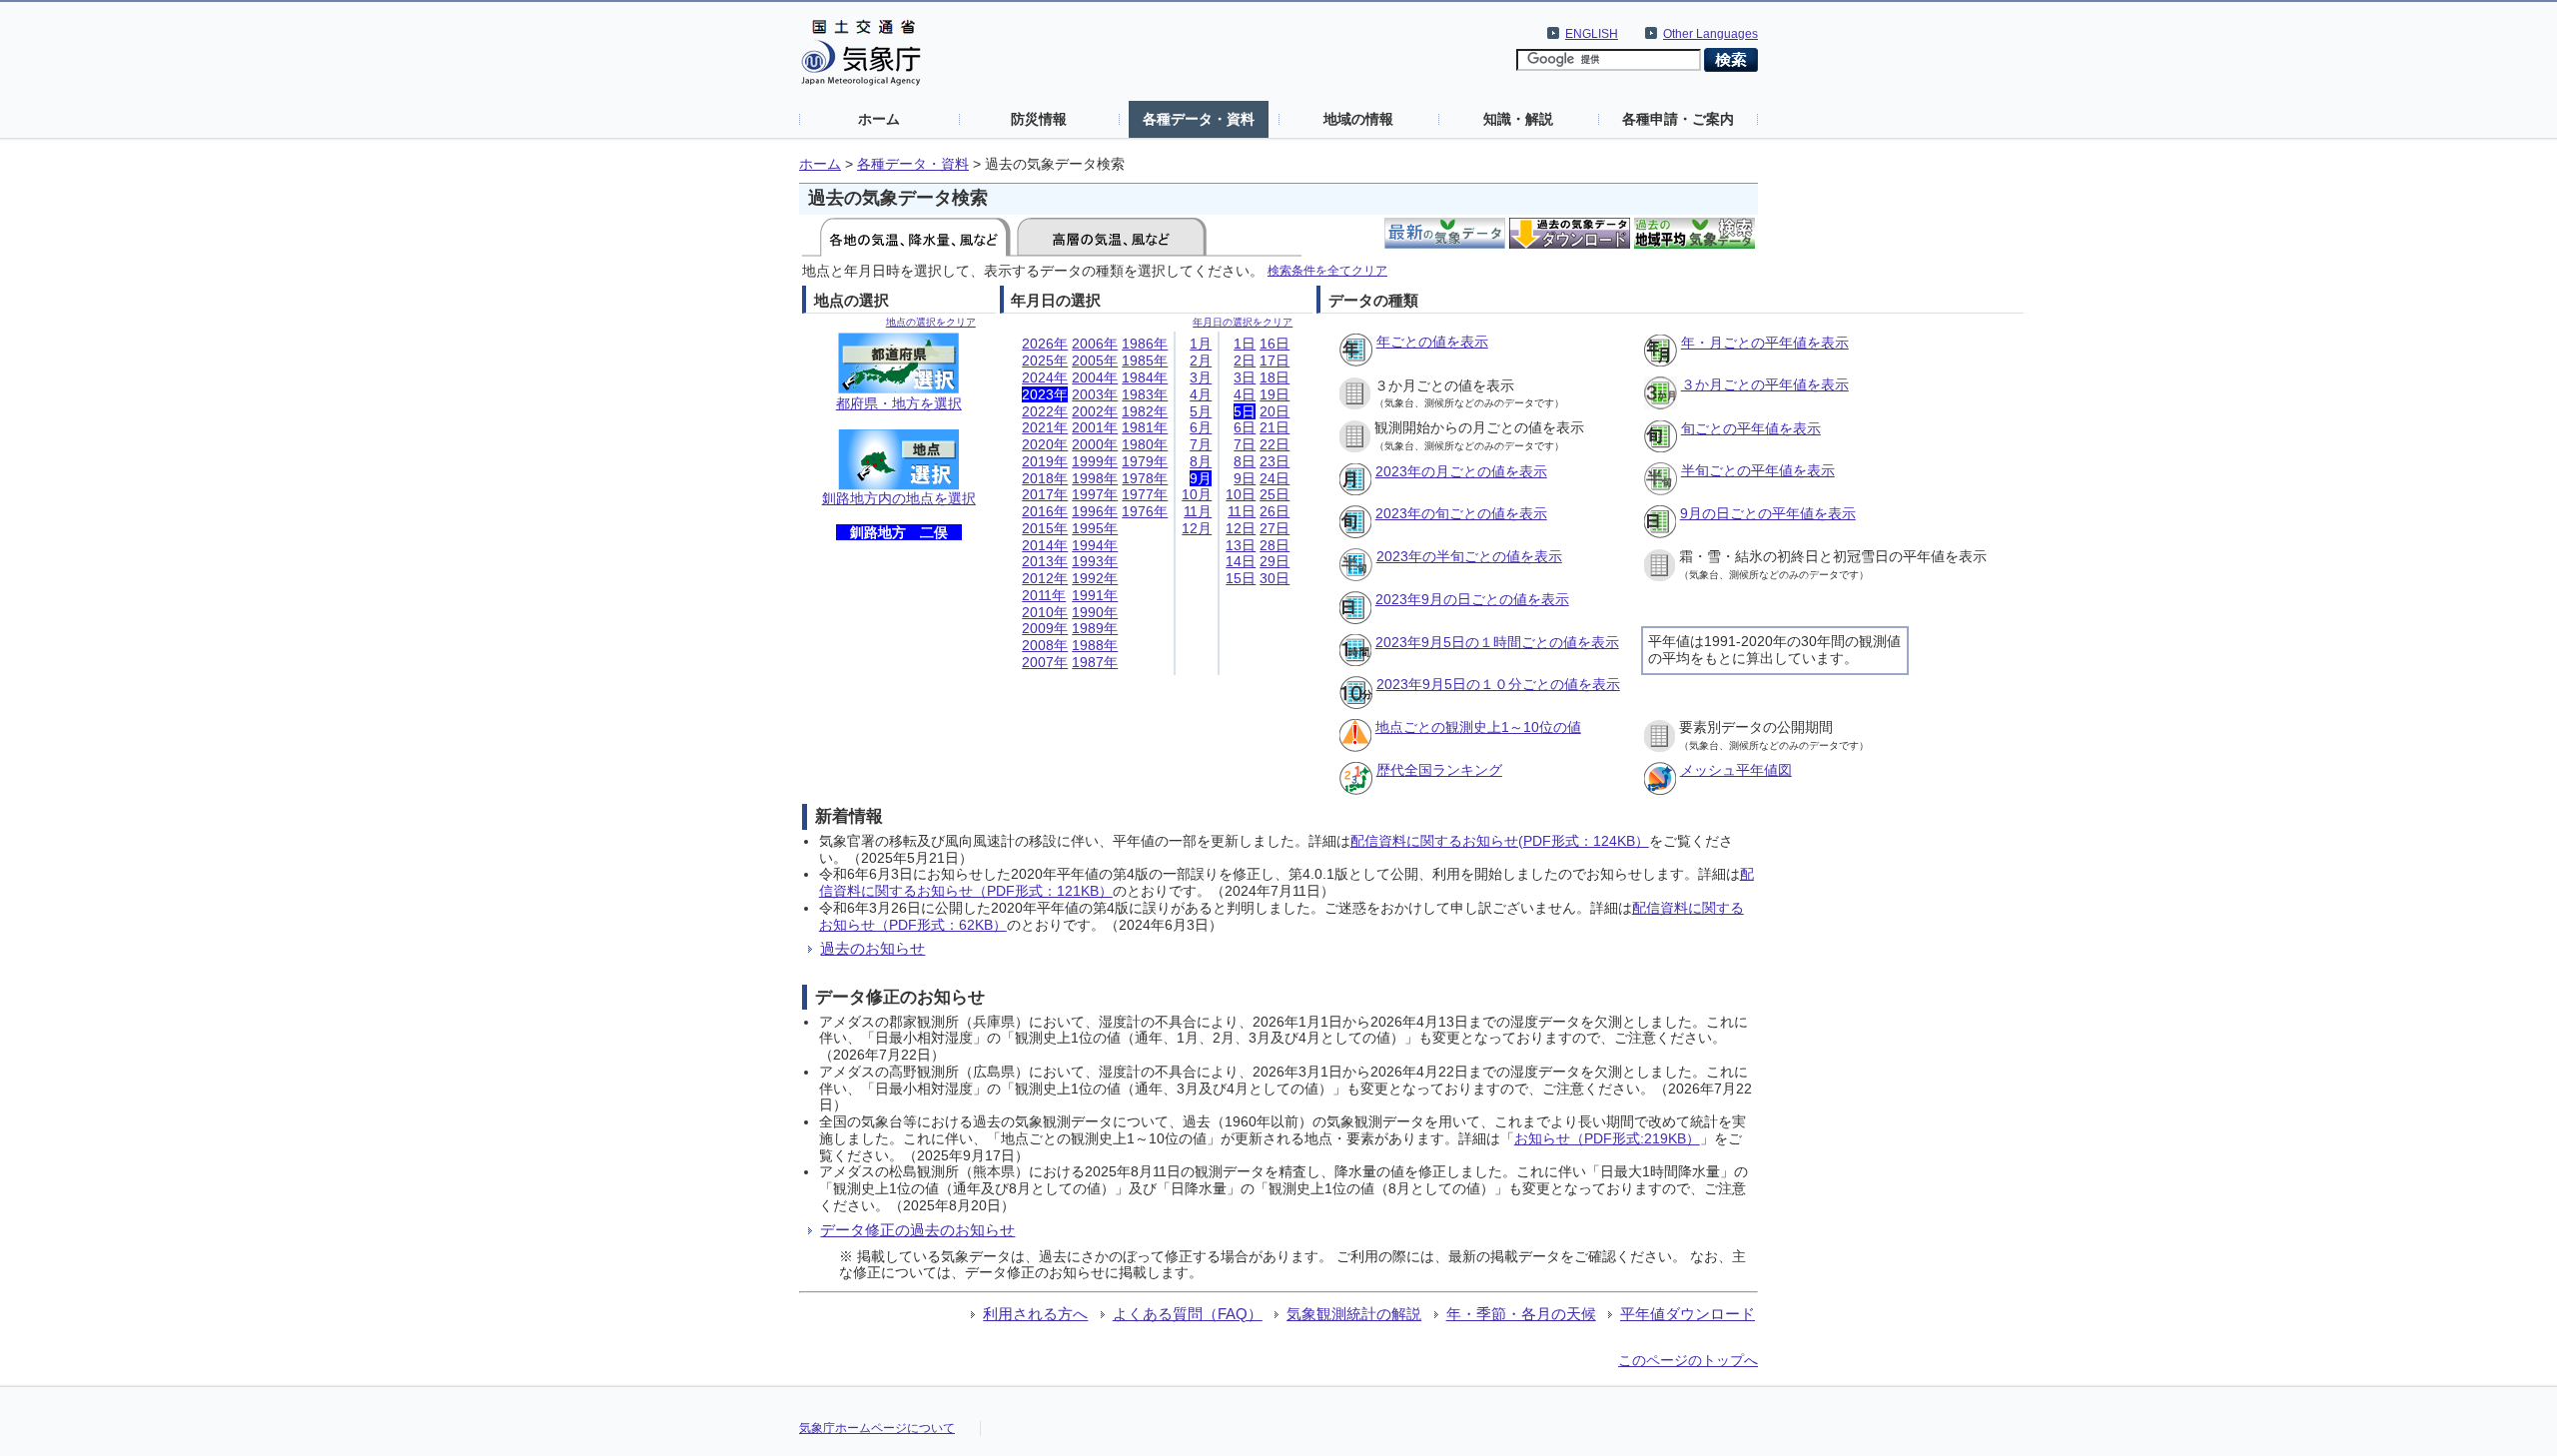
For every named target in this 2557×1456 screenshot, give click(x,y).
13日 (1241, 545)
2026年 (1045, 344)
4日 (1245, 394)
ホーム (879, 119)
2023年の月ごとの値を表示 (1461, 471)
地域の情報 (1358, 119)
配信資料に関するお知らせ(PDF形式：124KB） (1500, 841)
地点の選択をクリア (931, 322)
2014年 (1045, 545)
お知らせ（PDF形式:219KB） (1607, 1138)
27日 (1275, 528)
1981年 (1145, 427)
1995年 (1095, 528)
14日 (1241, 561)
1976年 (1145, 511)
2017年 (1045, 494)
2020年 (1045, 444)
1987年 (1095, 662)
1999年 (1095, 461)
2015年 (1045, 528)
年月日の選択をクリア (1243, 322)
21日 (1275, 427)
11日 (1242, 511)
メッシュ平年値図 (1736, 770)
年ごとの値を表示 (1432, 342)
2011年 (1044, 595)
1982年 (1145, 411)
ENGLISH (1592, 34)
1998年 (1095, 478)
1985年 (1145, 361)
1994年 (1095, 545)
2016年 (1045, 511)
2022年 (1045, 411)
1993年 (1095, 561)
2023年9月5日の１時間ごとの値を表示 (1497, 642)
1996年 (1095, 511)
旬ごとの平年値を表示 (1751, 428)
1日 (1245, 344)
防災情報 (1039, 119)
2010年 (1045, 612)
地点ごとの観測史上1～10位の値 (1478, 727)
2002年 (1095, 411)
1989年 (1095, 628)
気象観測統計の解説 (1354, 1314)
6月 (1201, 427)
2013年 (1045, 561)
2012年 (1045, 578)
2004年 (1095, 377)
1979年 (1145, 461)
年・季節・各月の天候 (1521, 1314)
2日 (1245, 361)
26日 (1275, 511)
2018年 (1045, 478)
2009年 (1045, 628)
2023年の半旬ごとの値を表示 (1469, 556)
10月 (1197, 494)
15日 (1241, 578)
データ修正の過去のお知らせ (917, 1230)
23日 (1275, 461)
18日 (1275, 377)
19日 (1275, 394)
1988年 (1095, 645)
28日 (1275, 545)
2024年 (1045, 377)
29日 (1275, 561)
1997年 (1095, 494)
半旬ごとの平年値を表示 (1758, 470)
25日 (1275, 494)
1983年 (1145, 394)
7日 (1245, 444)
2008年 (1045, 645)
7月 (1201, 444)
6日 (1245, 427)
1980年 (1145, 444)
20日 (1275, 411)
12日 (1241, 528)
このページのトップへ (1688, 1360)
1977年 (1145, 494)
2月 (1201, 361)
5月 (1201, 411)
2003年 (1095, 394)
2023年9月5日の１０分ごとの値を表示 (1498, 684)
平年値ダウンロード (1688, 1314)
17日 (1275, 361)
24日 (1275, 478)
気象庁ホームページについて (877, 1428)
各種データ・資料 (1199, 119)
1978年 (1145, 478)
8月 (1201, 461)
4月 (1201, 394)
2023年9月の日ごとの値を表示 (1472, 599)
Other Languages (1710, 34)
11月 (1198, 511)
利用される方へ (1035, 1314)
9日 (1245, 478)
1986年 (1145, 344)
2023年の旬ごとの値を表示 (1461, 513)
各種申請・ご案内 (1678, 119)
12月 (1197, 528)
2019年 (1045, 461)
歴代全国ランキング (1439, 770)
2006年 (1095, 344)
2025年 (1045, 361)
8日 (1245, 461)
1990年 (1095, 612)
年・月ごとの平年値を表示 (1765, 343)
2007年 (1045, 662)
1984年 (1145, 377)
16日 (1275, 344)
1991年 (1095, 595)
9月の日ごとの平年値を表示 (1768, 513)
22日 (1275, 444)
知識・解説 (1518, 119)
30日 (1275, 578)
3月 (1201, 377)
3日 (1245, 377)
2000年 (1095, 444)
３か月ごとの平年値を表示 (1765, 384)
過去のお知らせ (872, 948)
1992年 (1095, 578)
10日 (1241, 494)
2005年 (1095, 361)
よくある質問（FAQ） (1188, 1314)
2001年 (1095, 427)
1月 (1201, 344)
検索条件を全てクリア (1327, 270)
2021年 (1045, 427)
